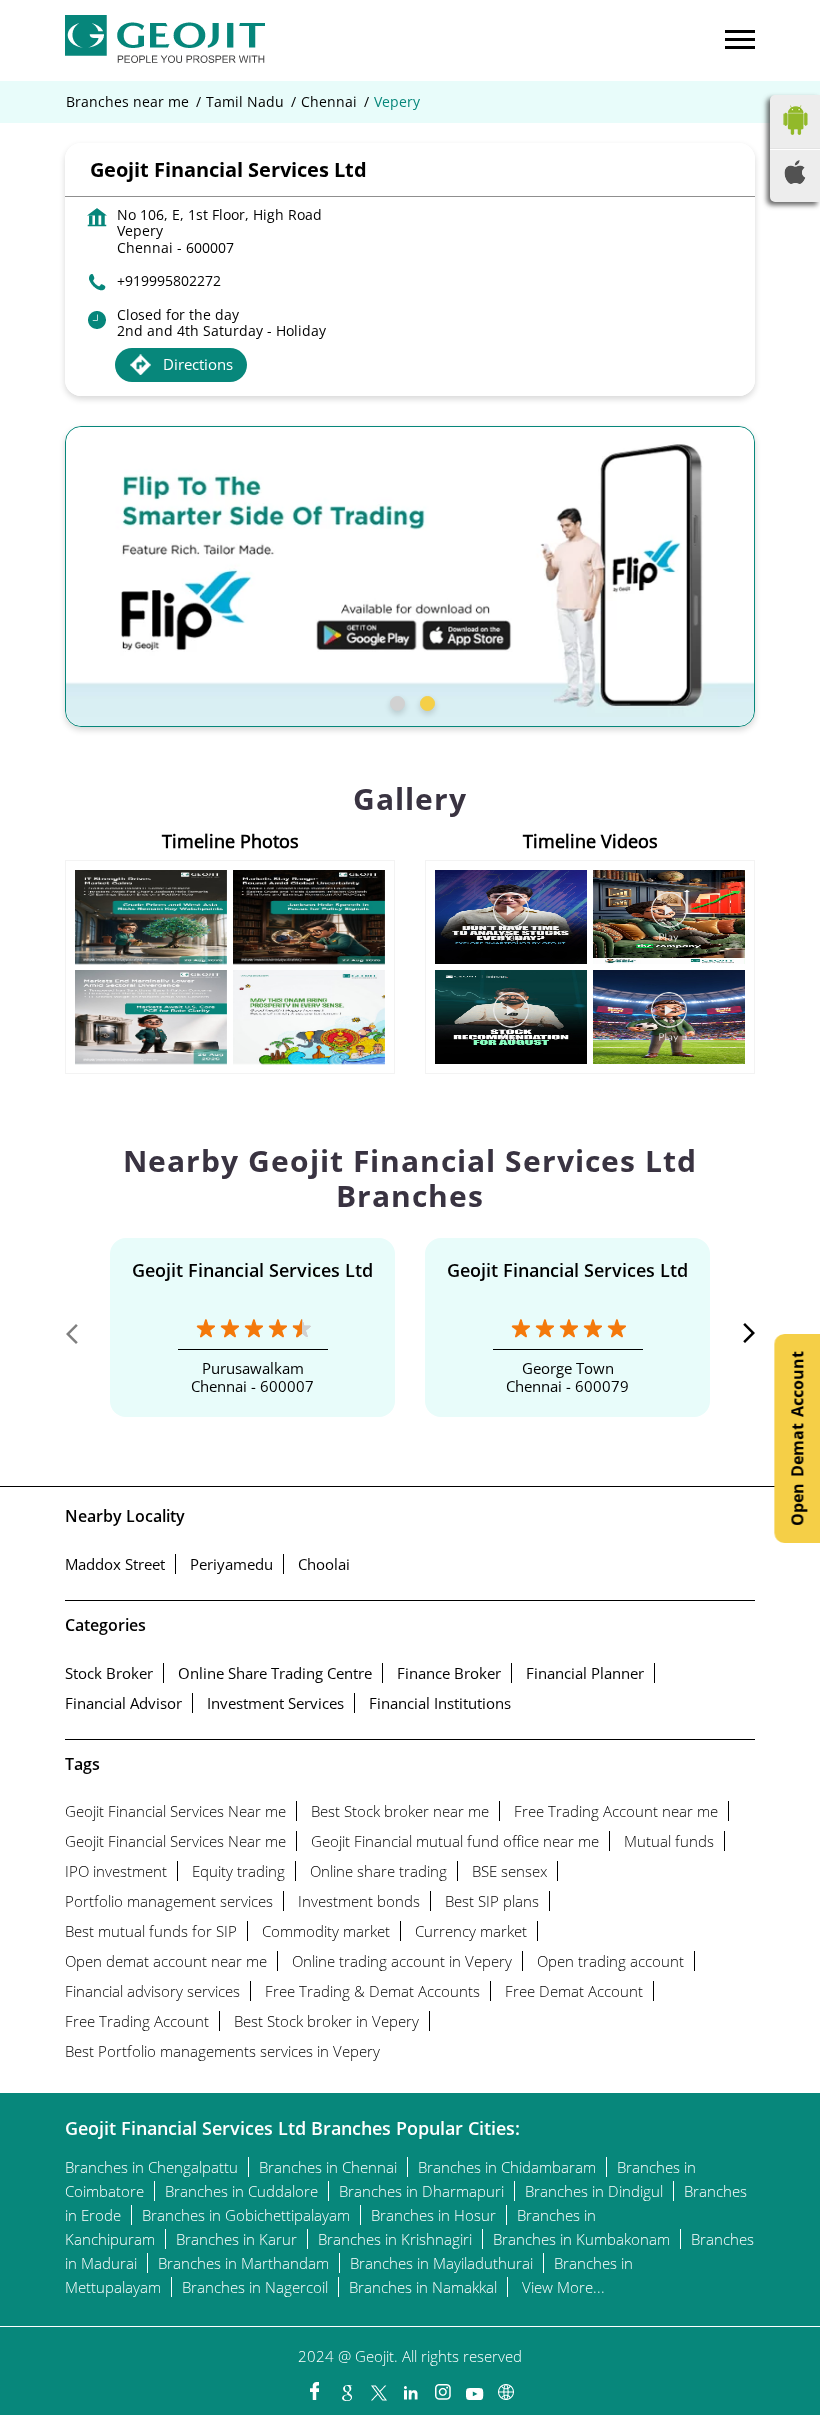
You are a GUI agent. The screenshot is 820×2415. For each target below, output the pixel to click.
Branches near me (127, 102)
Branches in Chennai (328, 2167)
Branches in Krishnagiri (395, 2239)
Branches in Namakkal (423, 2287)
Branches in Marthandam (243, 2263)
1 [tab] (395, 701)
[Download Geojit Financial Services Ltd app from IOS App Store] (795, 178)
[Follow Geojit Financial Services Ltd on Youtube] (474, 2387)
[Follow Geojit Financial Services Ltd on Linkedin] (410, 2387)
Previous (81, 1338)
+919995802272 (169, 280)
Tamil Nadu (245, 102)
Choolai (324, 1564)
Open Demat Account (797, 1438)
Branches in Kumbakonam (581, 2239)
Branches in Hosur (433, 2215)
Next (739, 1338)
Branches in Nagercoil (255, 2287)
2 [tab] (425, 701)
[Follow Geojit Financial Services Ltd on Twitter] (378, 2387)
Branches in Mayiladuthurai (441, 2263)
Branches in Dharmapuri (421, 2191)
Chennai (329, 102)
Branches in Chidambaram (507, 2167)
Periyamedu (231, 1564)
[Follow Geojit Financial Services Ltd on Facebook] (314, 2387)
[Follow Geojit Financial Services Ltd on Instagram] (442, 2387)
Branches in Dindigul (594, 2191)
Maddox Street (115, 1564)
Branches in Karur (236, 2239)
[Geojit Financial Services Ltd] (165, 40)
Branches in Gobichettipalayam (246, 2215)
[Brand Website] (506, 2387)
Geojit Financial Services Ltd (252, 1270)
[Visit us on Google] (346, 2387)
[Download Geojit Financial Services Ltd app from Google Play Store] (795, 139)
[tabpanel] (410, 576)
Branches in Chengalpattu (151, 2167)
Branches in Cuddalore (241, 2191)
